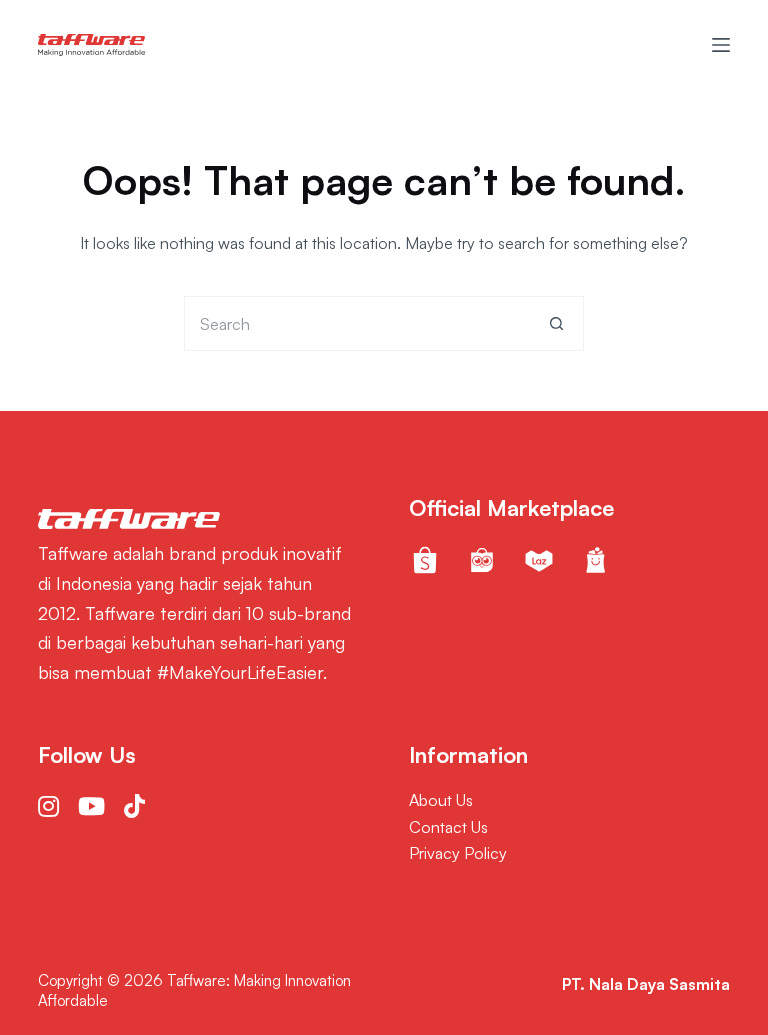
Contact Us (448, 827)
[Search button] (556, 323)
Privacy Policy (458, 853)
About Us (441, 800)
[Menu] (721, 45)
